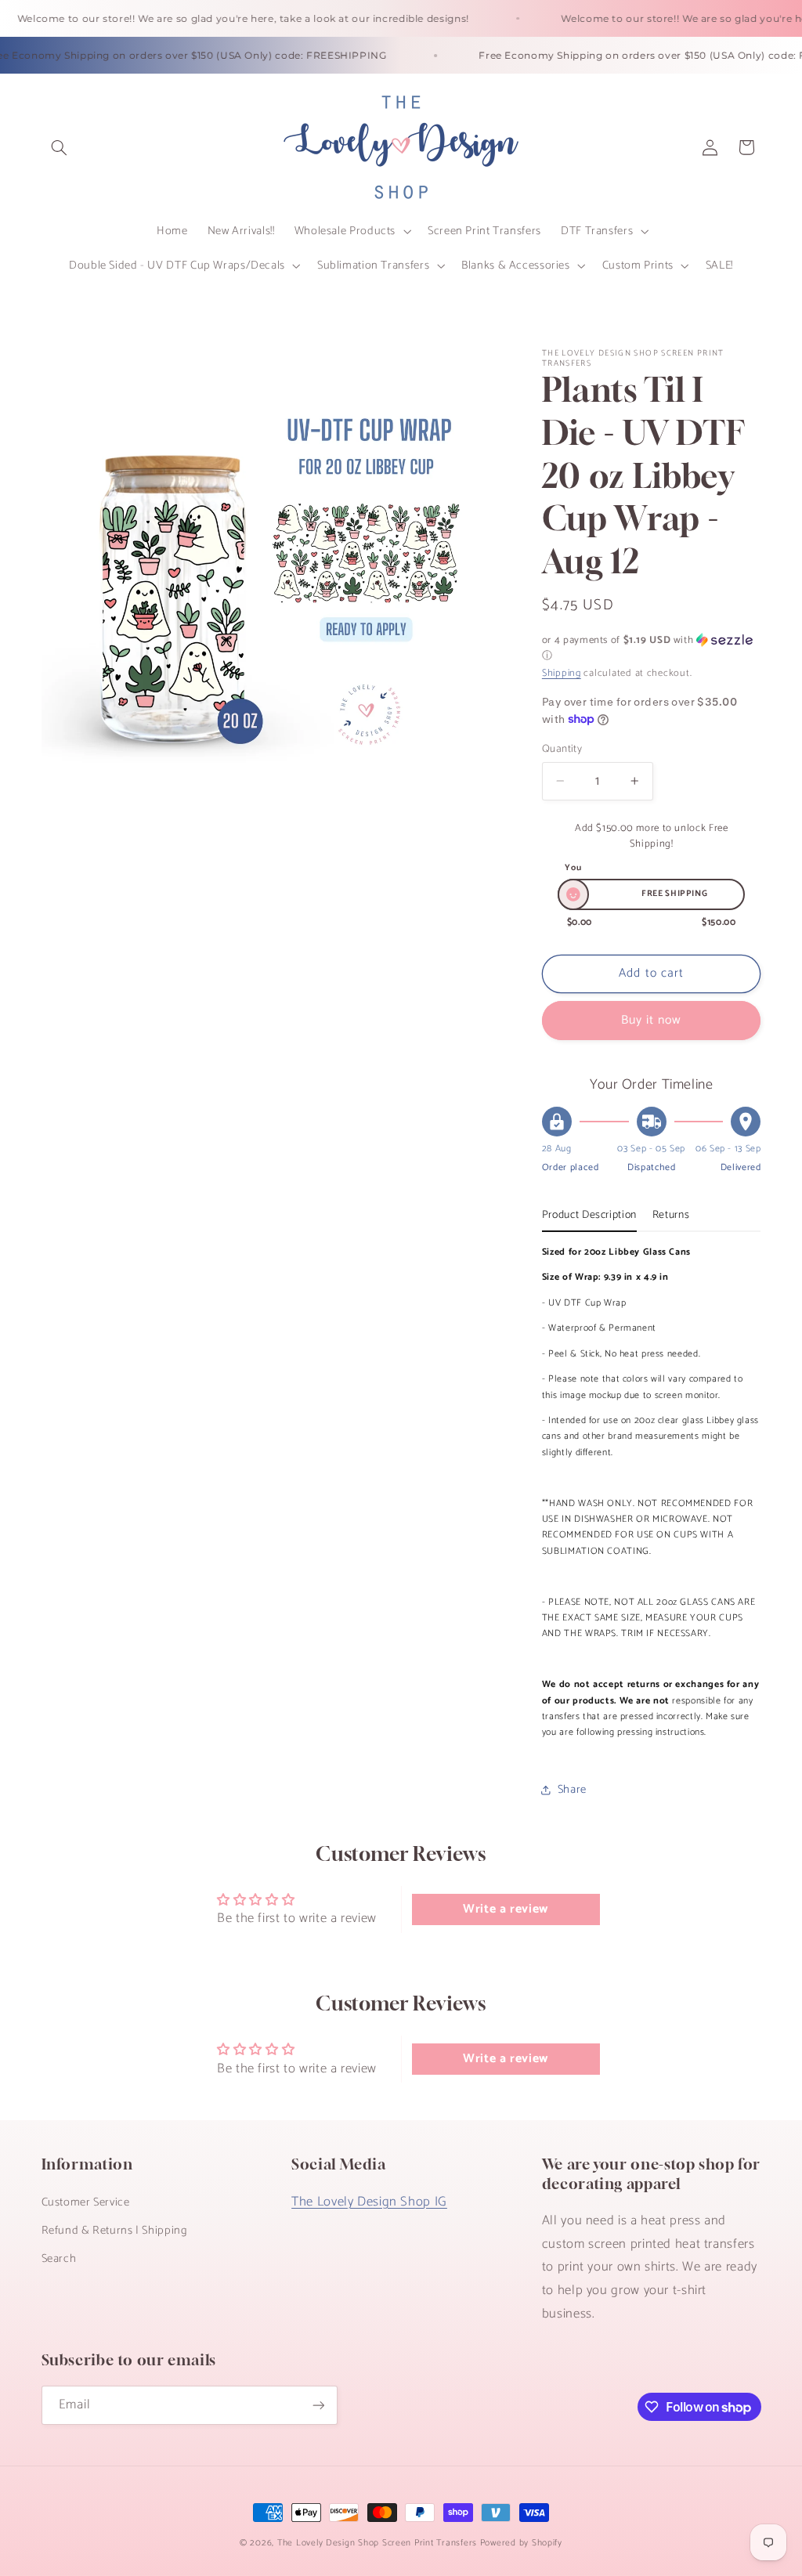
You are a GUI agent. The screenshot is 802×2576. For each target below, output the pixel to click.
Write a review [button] (506, 1909)
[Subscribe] (318, 2405)
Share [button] (572, 1790)
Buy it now (652, 1021)
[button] (60, 147)
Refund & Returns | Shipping (115, 2231)
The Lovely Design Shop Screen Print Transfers (377, 2543)
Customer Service (86, 2202)
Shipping (562, 673)
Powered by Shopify (521, 2543)
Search (59, 2259)
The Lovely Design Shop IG (369, 2202)
